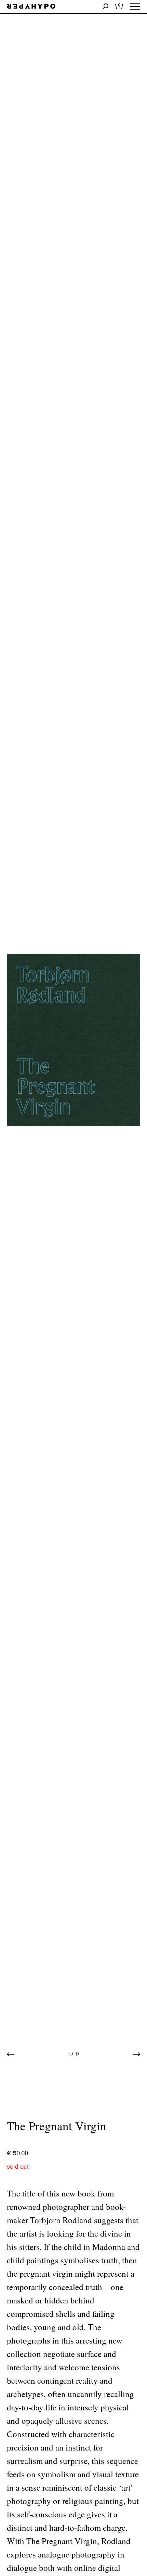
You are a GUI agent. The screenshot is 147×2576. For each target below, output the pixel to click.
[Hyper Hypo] (31, 7)
